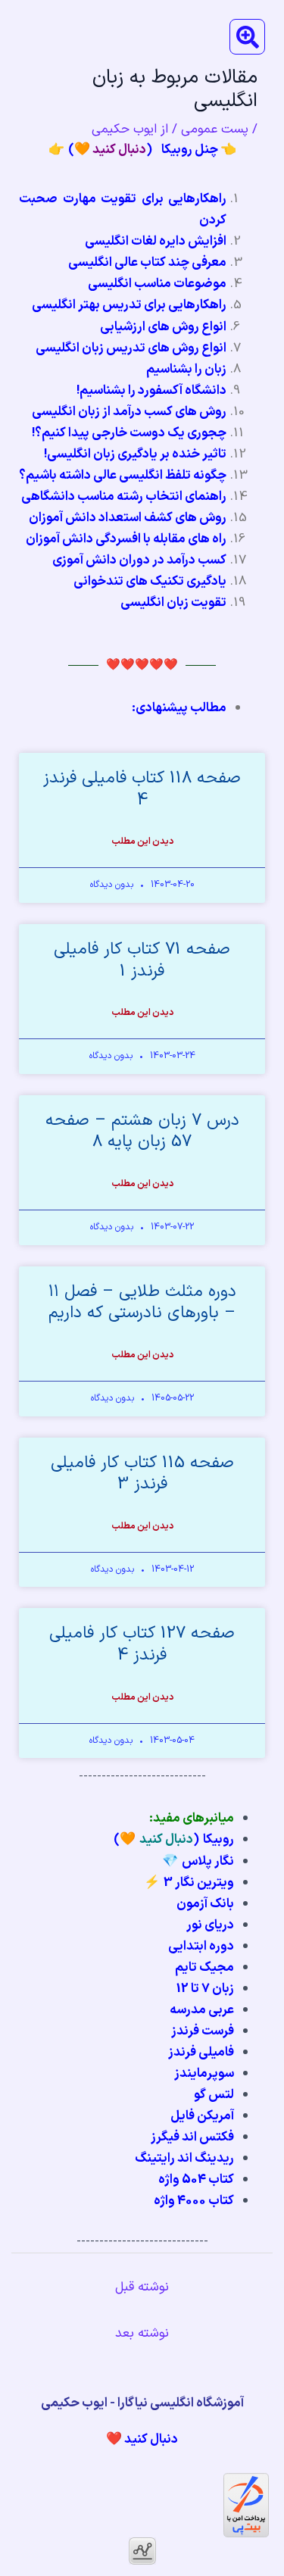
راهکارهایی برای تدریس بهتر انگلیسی (129, 305)
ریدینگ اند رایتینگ (184, 2159)
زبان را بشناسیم (186, 370)
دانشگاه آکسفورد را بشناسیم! (151, 391)
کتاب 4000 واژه (194, 2201)
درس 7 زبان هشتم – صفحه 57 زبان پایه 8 (142, 1132)
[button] (247, 37)
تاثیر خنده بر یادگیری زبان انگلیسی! (135, 454)
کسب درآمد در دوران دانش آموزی (139, 560)
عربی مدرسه (202, 2010)
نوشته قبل (142, 2287)
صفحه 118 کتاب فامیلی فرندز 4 (142, 789)
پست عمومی (215, 130)
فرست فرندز (203, 2031)
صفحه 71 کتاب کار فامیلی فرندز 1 (142, 960)
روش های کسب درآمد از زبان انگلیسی (129, 412)
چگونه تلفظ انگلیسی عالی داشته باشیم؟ (123, 476)
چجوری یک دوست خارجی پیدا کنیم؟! (129, 433)
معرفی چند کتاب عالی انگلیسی (147, 263)
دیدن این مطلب (142, 841)
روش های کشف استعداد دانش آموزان (128, 518)
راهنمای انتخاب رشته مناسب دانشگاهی (124, 497)
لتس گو (214, 2095)
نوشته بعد (142, 2334)
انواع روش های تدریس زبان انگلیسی (131, 348)
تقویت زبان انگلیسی (173, 603)
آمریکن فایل (202, 2116)
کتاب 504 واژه (196, 2180)
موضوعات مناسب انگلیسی (157, 284)
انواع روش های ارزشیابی (163, 327)
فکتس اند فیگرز (192, 2137)
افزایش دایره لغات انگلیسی (156, 242)
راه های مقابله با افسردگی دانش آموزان (126, 539)
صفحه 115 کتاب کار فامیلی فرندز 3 (142, 1474)
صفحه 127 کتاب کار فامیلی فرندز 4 (142, 1644)
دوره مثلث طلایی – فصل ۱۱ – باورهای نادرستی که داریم (142, 1303)
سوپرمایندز (204, 2074)
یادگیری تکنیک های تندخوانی (150, 582)
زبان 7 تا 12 (205, 1989)
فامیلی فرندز (201, 2053)
